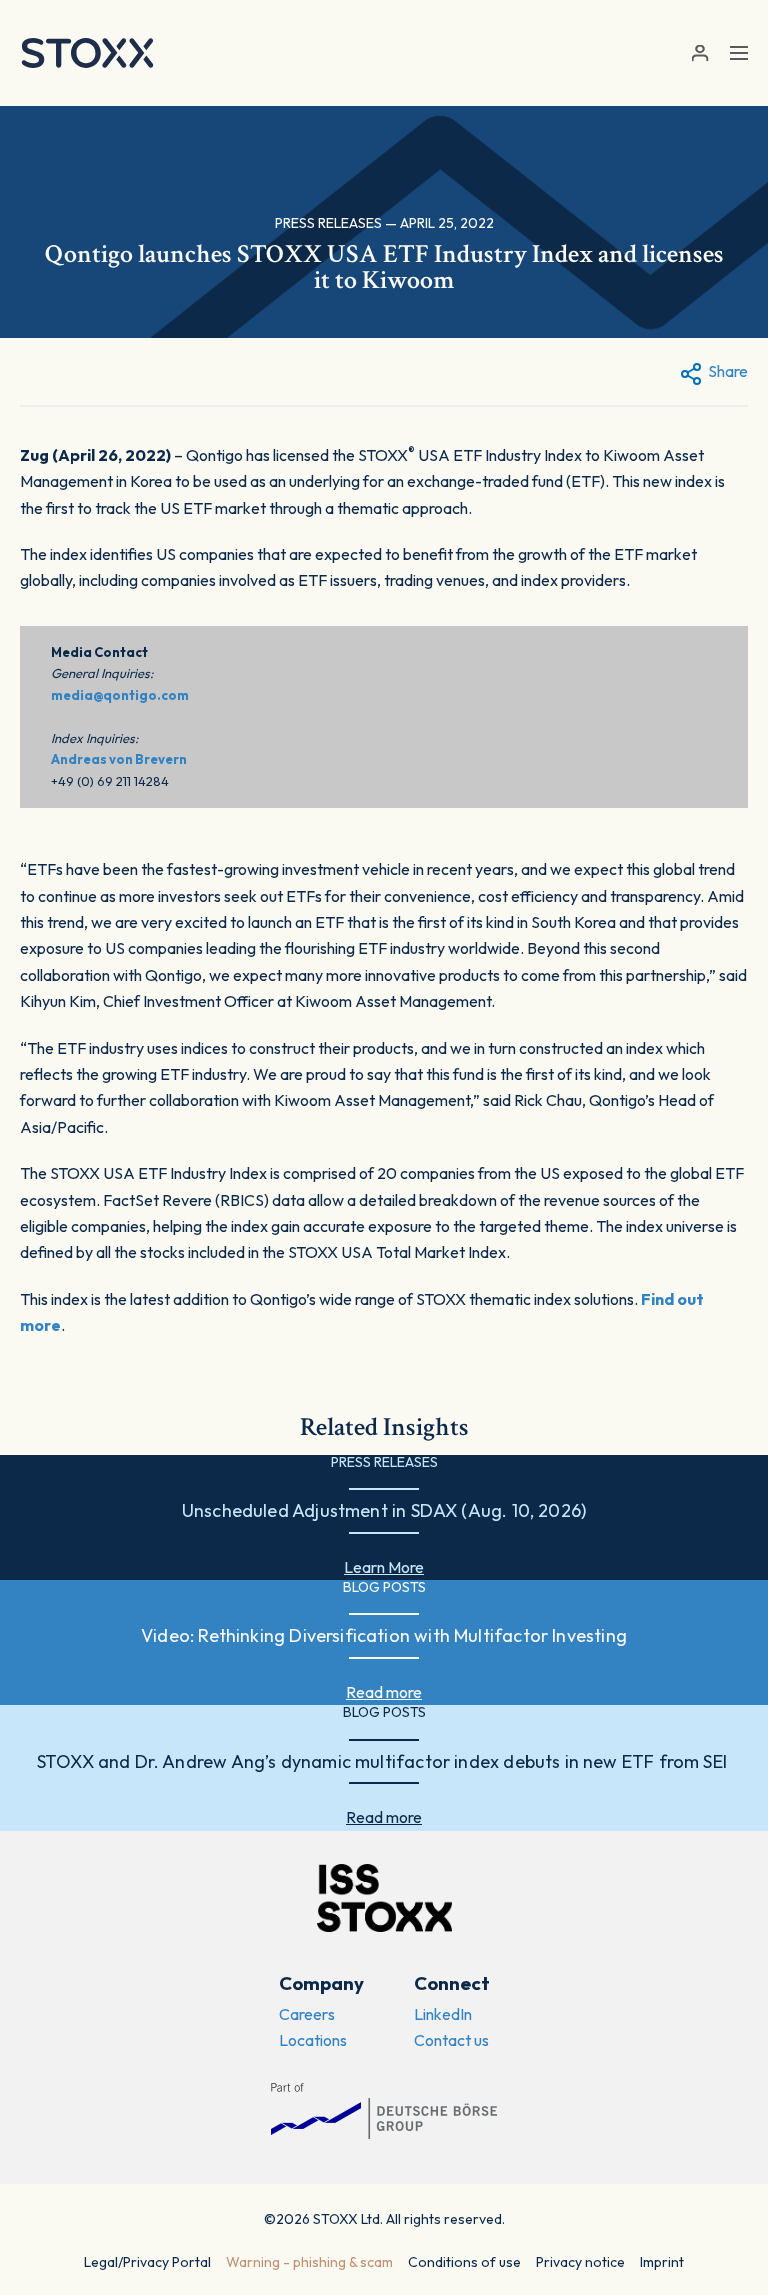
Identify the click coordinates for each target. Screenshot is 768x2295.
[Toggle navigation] (739, 53)
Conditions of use (464, 2262)
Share (728, 371)
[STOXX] (87, 53)
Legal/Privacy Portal (147, 2262)
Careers (307, 2014)
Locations (313, 2040)
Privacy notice (580, 2262)
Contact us (451, 2040)
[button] (699, 53)
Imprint (662, 2262)
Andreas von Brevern (119, 759)
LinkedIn (443, 2014)
